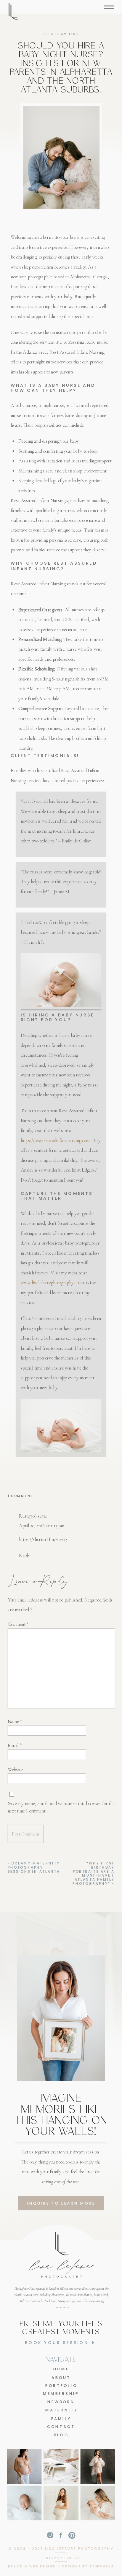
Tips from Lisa (61, 34)
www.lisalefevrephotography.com (51, 1283)
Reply (24, 1556)
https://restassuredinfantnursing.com (55, 1140)
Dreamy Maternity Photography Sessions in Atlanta (34, 1867)
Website (15, 1769)
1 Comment (21, 1496)
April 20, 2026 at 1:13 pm (41, 1526)
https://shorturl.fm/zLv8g (43, 1540)
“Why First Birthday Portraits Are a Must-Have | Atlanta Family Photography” (93, 1873)
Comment (18, 1624)
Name (15, 1721)
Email (15, 1746)
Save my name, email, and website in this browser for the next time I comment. (61, 1807)
